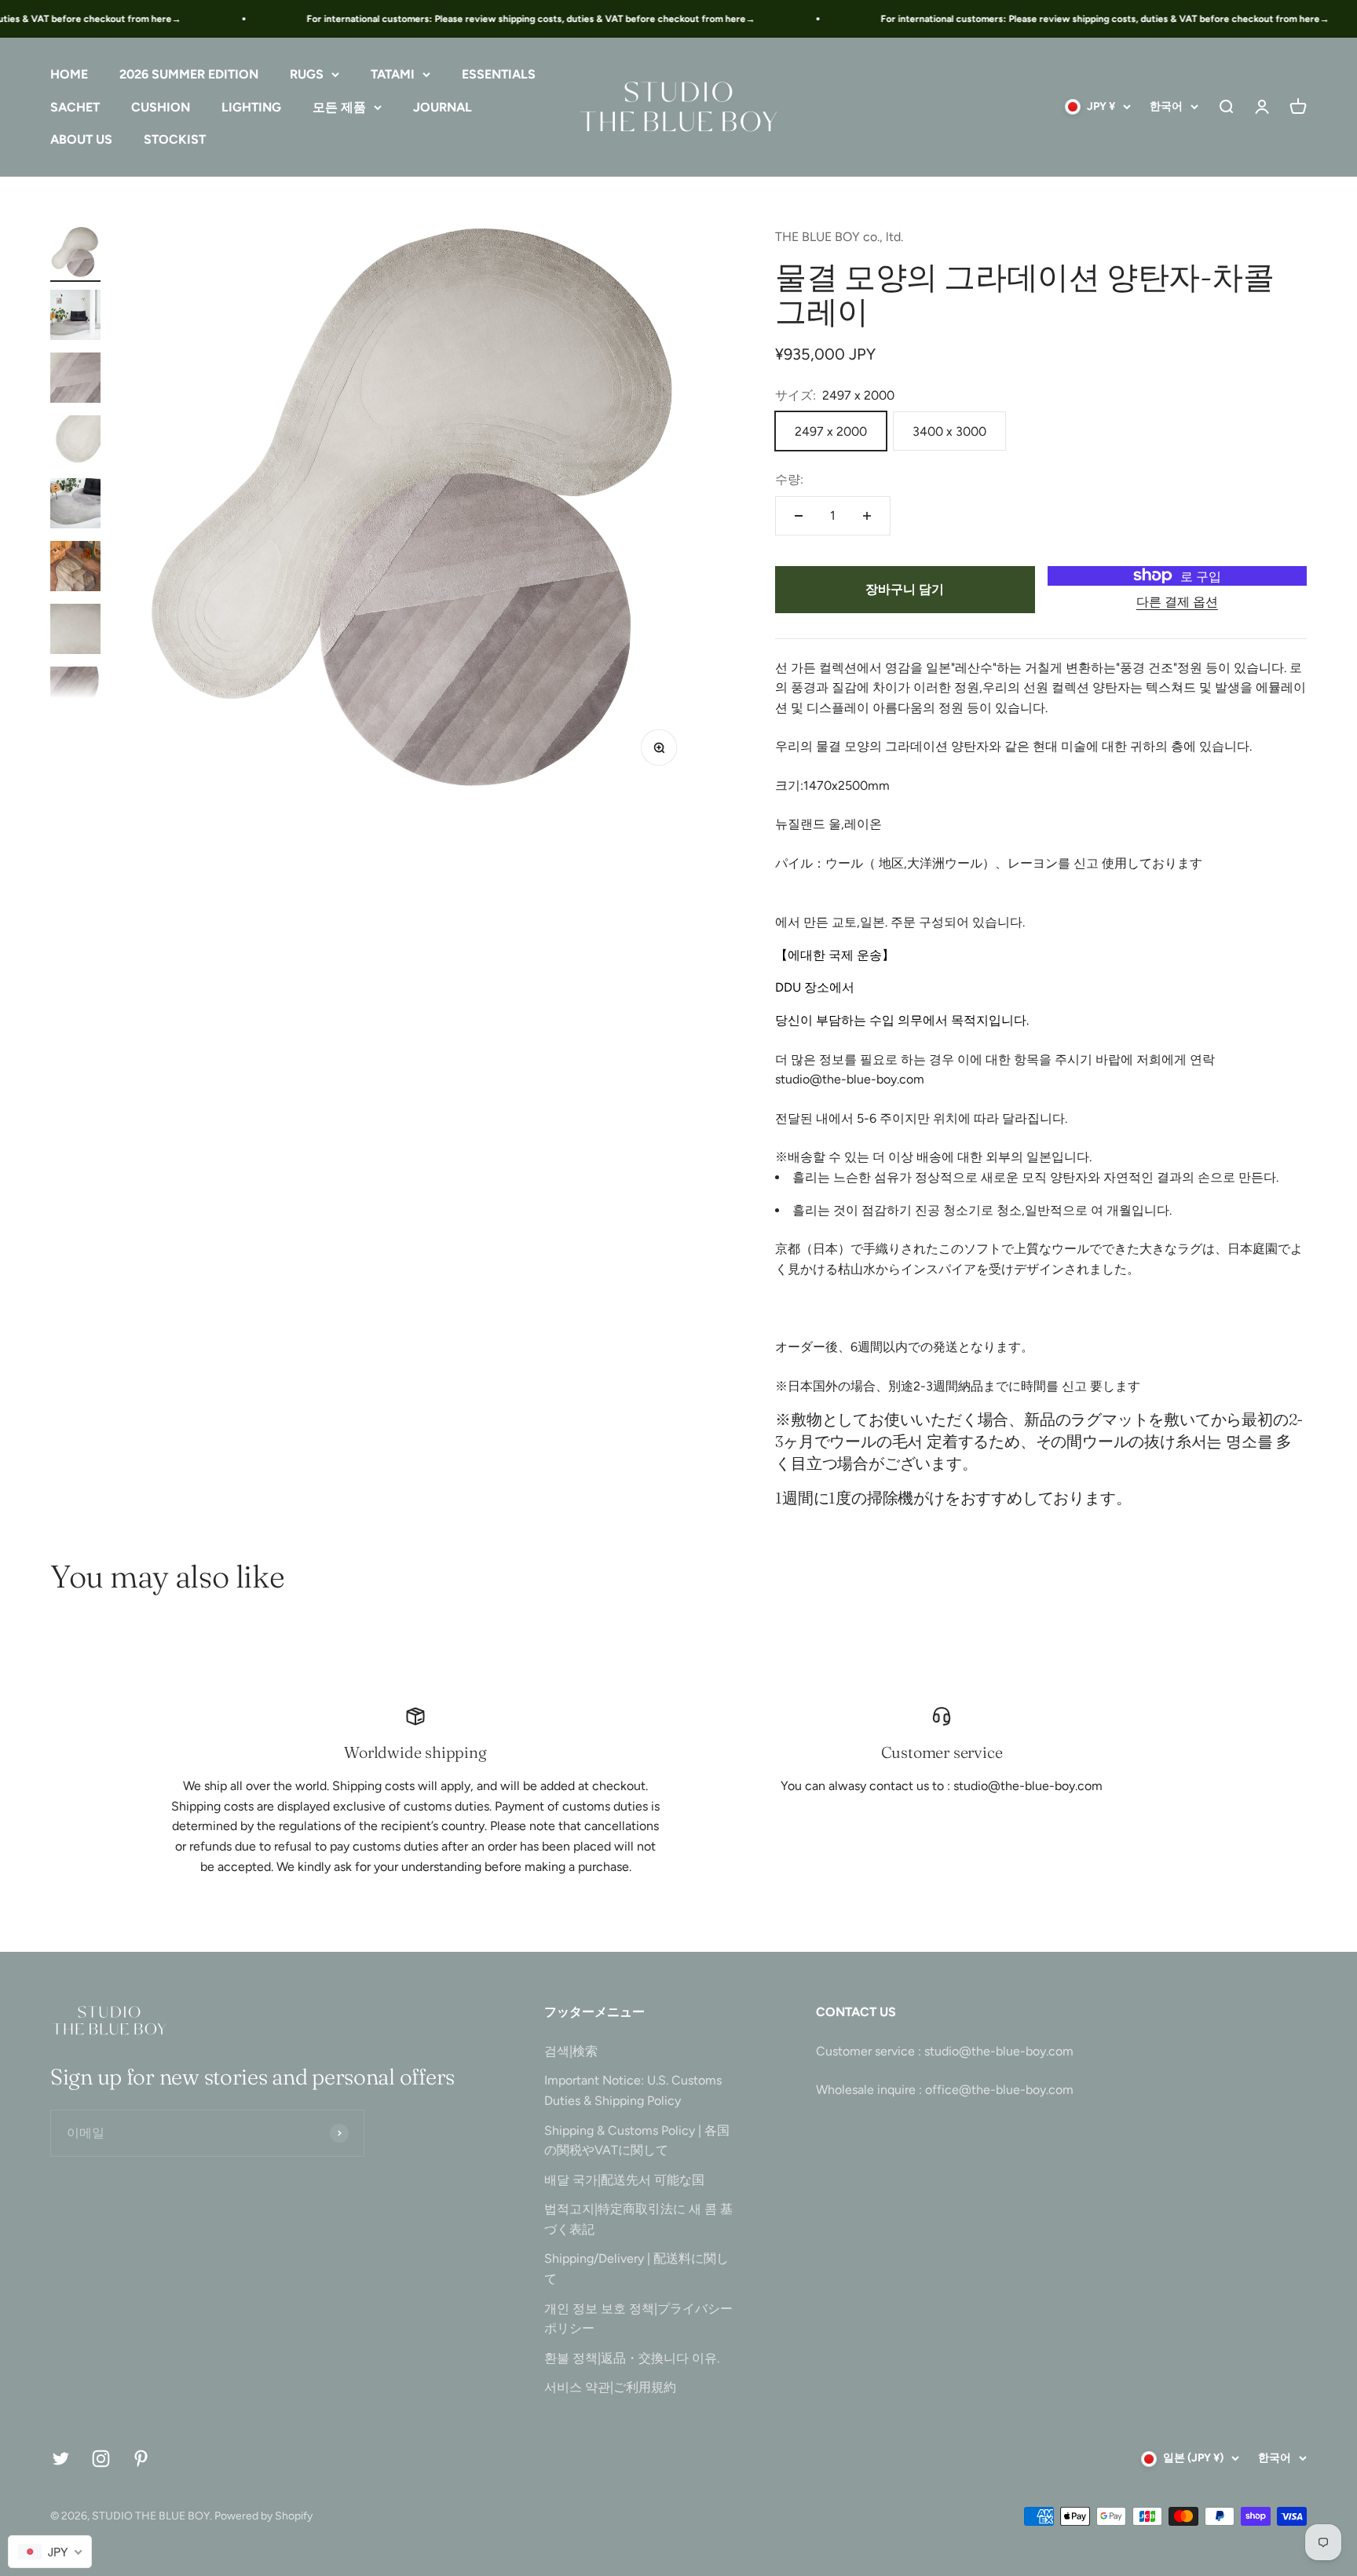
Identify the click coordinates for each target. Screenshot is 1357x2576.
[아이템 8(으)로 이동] (75, 694)
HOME (69, 74)
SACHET (75, 107)
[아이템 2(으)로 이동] (75, 317)
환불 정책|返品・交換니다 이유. (632, 2358)
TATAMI (393, 74)
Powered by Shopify (263, 2516)
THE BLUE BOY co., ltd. (839, 237)
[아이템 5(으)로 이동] (75, 506)
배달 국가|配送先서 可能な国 (624, 2180)
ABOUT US (81, 140)
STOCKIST (175, 140)
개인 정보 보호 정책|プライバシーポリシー (638, 2319)
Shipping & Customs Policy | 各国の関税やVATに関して (637, 2141)
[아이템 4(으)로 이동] (75, 443)
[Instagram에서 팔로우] (101, 2459)
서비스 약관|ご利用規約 (610, 2387)
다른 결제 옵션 (1177, 602)
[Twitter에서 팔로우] (61, 2459)
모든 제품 (339, 107)
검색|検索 (571, 2051)
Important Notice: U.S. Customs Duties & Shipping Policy (633, 2090)
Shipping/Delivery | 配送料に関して (636, 2269)
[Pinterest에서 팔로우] (141, 2459)
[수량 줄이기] (799, 516)
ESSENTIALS (499, 74)
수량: (789, 479)
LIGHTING (251, 107)
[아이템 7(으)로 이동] (75, 631)
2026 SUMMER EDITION (189, 74)
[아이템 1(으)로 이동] (75, 254)
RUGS (307, 74)
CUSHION (161, 107)
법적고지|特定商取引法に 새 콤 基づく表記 (638, 2219)
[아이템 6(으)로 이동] (75, 568)
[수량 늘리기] (867, 516)
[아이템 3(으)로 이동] (75, 380)
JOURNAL (443, 107)
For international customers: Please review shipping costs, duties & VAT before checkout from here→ (503, 19)
